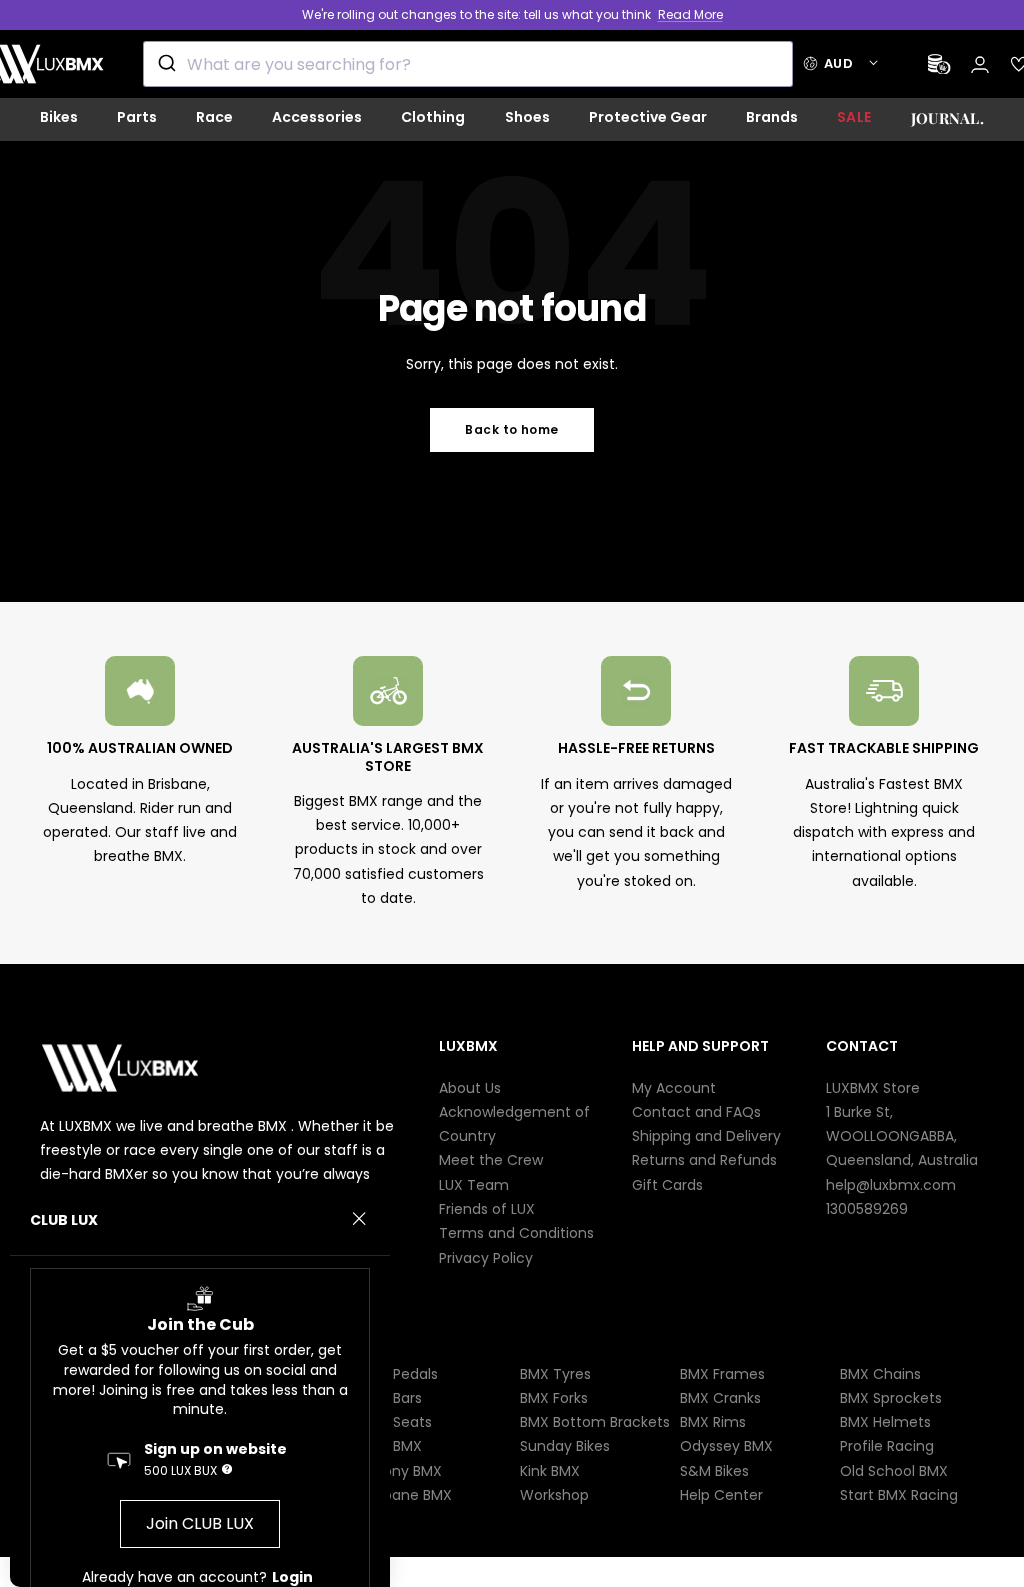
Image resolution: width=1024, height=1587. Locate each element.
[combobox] (468, 64)
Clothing (433, 117)
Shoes (527, 117)
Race (214, 117)
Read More (690, 14)
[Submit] (165, 64)
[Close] (359, 1219)
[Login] (980, 64)
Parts (137, 117)
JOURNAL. (947, 118)
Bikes (59, 117)
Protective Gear (648, 117)
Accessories (317, 117)
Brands (772, 117)
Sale (854, 117)
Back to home (512, 429)
